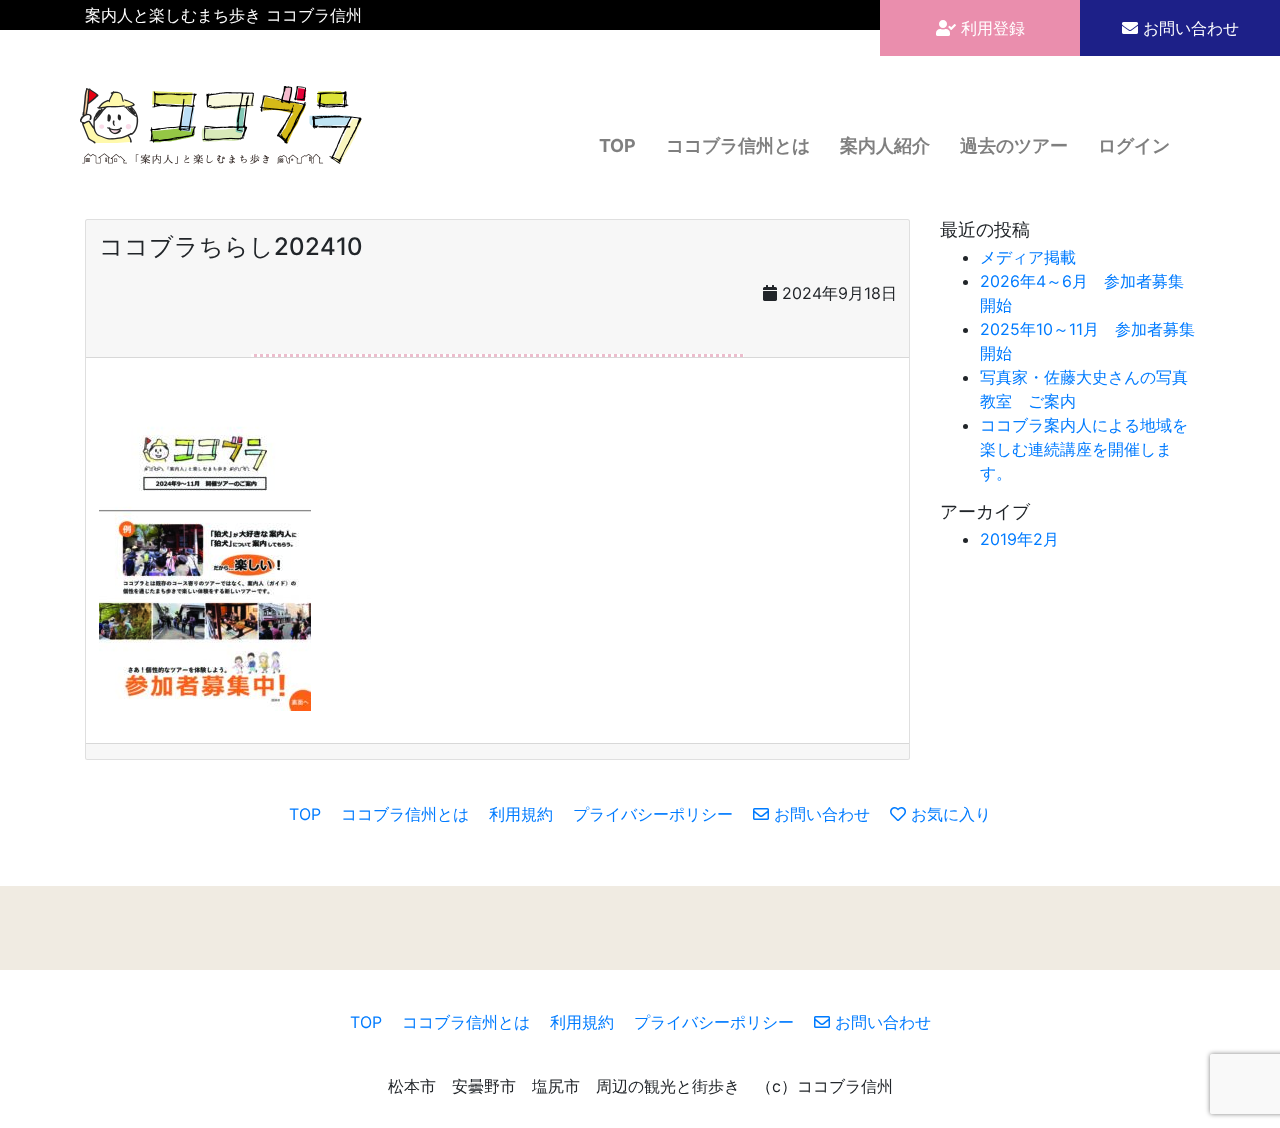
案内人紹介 (885, 145)
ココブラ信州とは (738, 145)
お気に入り (948, 814)
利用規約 (521, 814)
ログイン (1134, 145)
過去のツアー (1014, 145)
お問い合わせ (1188, 28)
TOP (617, 145)
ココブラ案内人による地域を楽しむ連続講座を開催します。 (1084, 449)
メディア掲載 (1028, 257)
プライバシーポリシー (653, 814)
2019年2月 (1019, 539)
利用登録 (990, 28)
